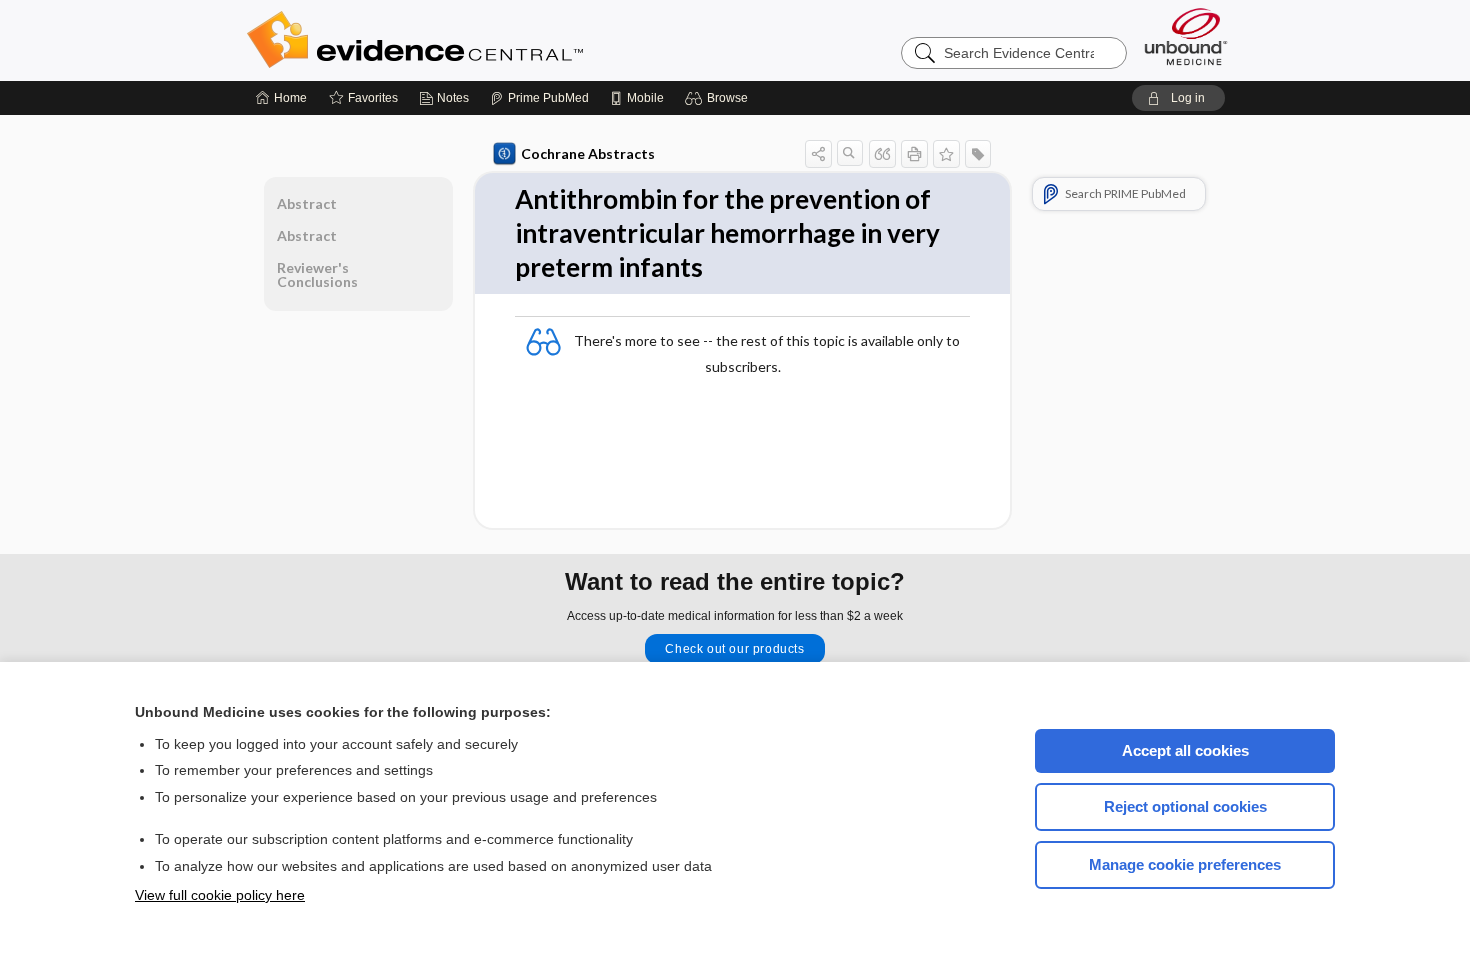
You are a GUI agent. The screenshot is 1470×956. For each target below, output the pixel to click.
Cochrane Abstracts (588, 153)
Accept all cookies (1185, 750)
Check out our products (734, 649)
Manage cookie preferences (1185, 864)
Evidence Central (495, 40)
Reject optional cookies (1185, 806)
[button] (719, 98)
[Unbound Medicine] (1186, 36)
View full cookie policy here (220, 895)
